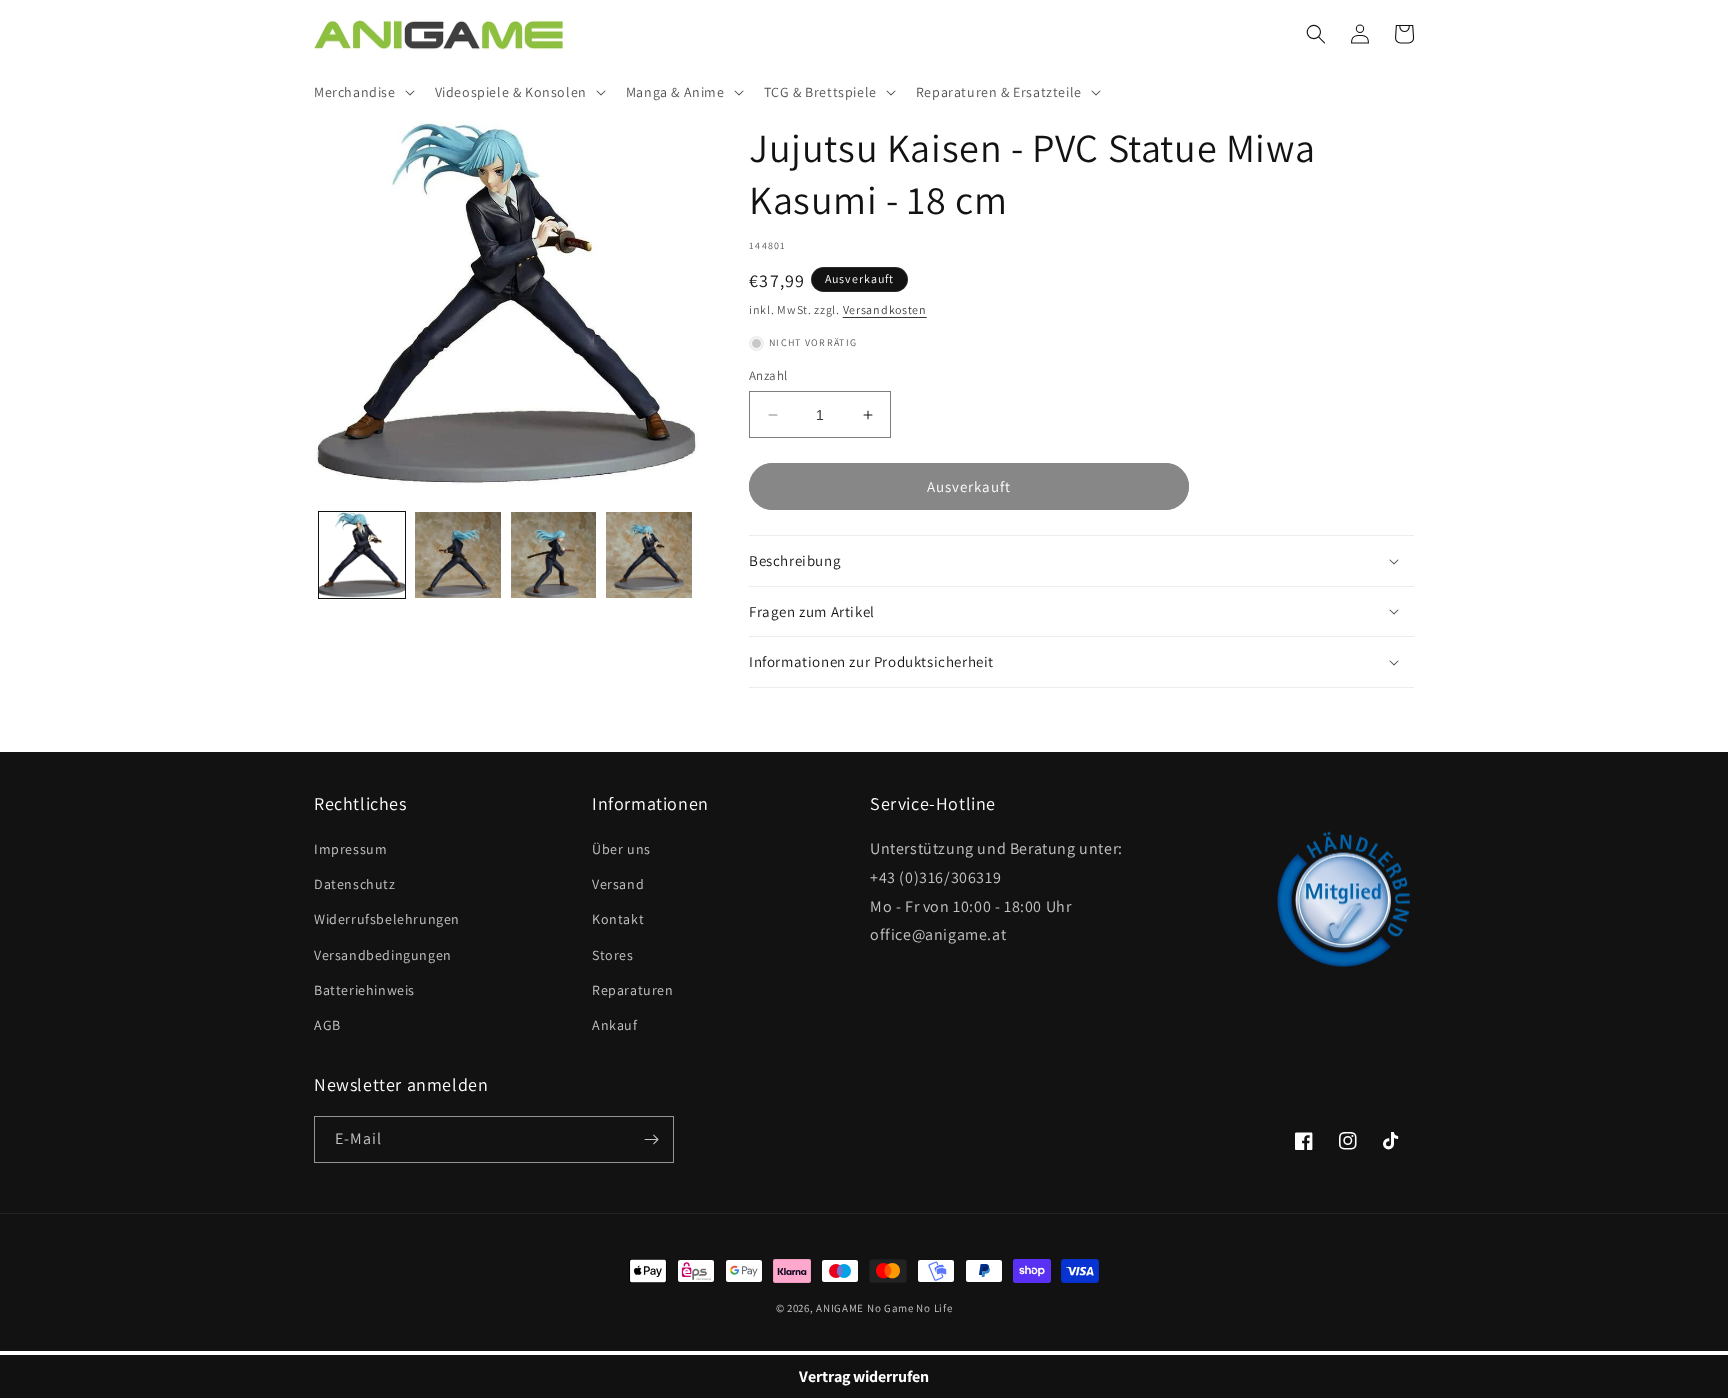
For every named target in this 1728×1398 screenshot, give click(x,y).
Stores (613, 955)
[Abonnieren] (651, 1139)
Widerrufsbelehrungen (387, 919)
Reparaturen (633, 990)
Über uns (621, 849)
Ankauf (615, 1025)
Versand (618, 884)
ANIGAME (840, 1308)
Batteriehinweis (364, 990)
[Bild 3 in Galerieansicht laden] (554, 555)
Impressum (350, 849)
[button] (362, 92)
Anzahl (768, 375)
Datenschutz (355, 884)
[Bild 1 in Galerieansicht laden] (362, 555)
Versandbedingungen (383, 955)
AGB (327, 1025)
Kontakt (618, 919)
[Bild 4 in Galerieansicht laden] (649, 555)
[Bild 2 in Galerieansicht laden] (458, 555)
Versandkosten (885, 309)
